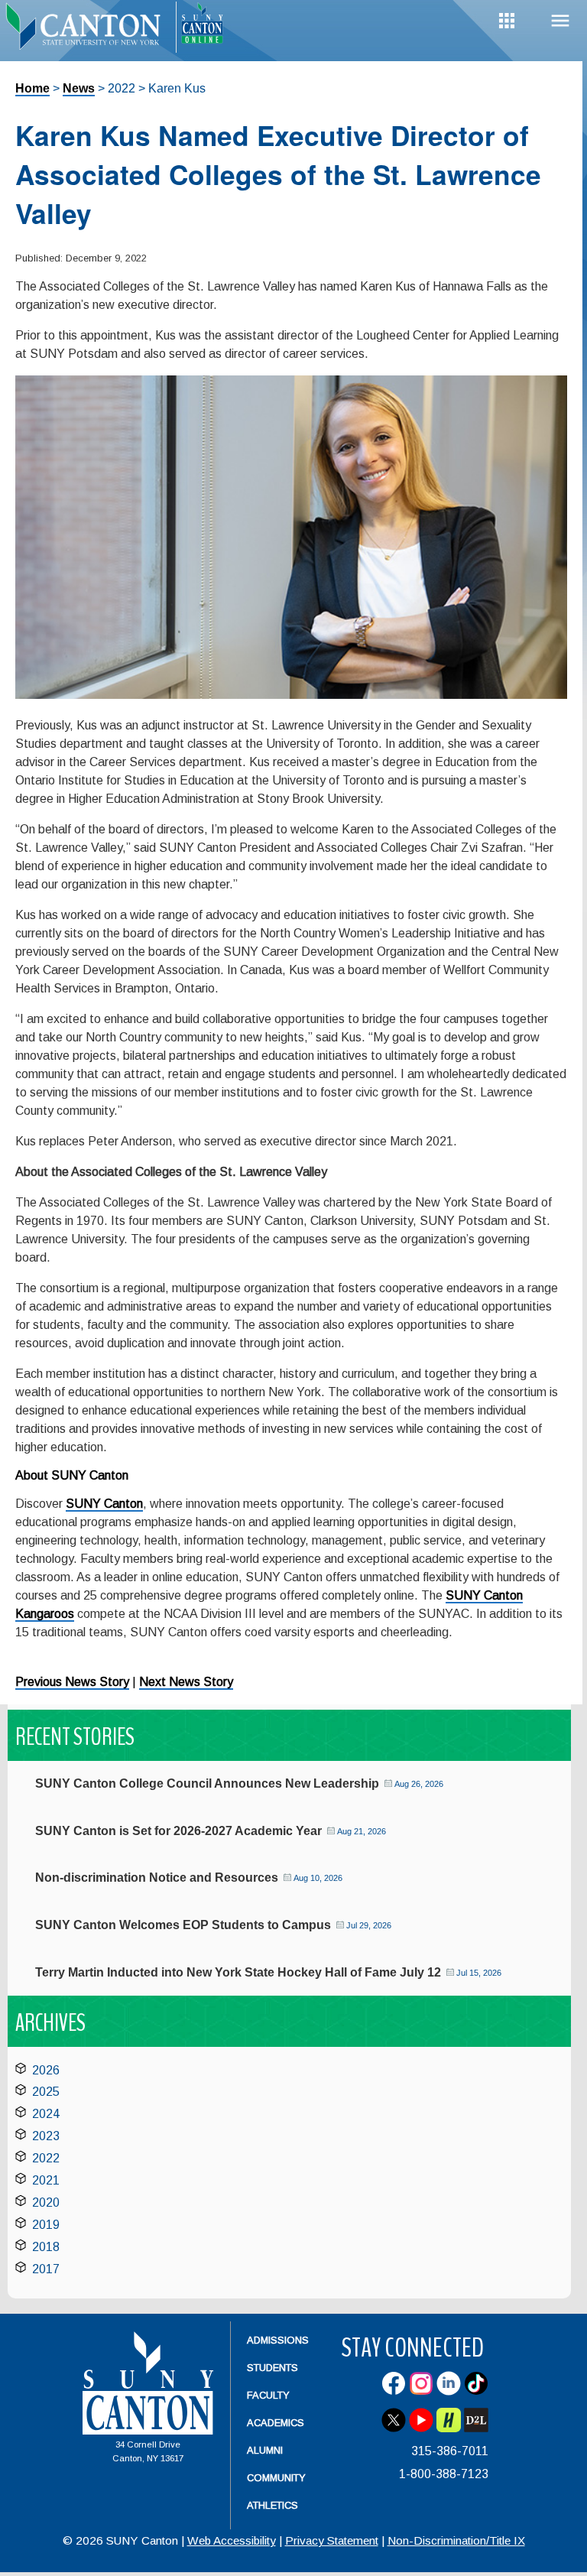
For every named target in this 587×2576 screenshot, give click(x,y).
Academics (276, 2423)
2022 (46, 2158)
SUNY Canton (104, 1504)
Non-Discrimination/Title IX (456, 2540)
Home (32, 88)
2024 (46, 2114)
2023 (46, 2136)
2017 (46, 2269)
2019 (46, 2225)
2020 (46, 2202)
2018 (46, 2247)
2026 (46, 2070)
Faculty (268, 2395)
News (79, 88)
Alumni (265, 2450)
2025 (46, 2092)
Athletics (272, 2505)
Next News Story (186, 1682)
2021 (46, 2180)
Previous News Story (72, 1682)
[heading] (88, 28)
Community (276, 2478)
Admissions (278, 2340)
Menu (560, 21)
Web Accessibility (232, 2540)
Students (272, 2368)
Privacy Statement (332, 2540)
